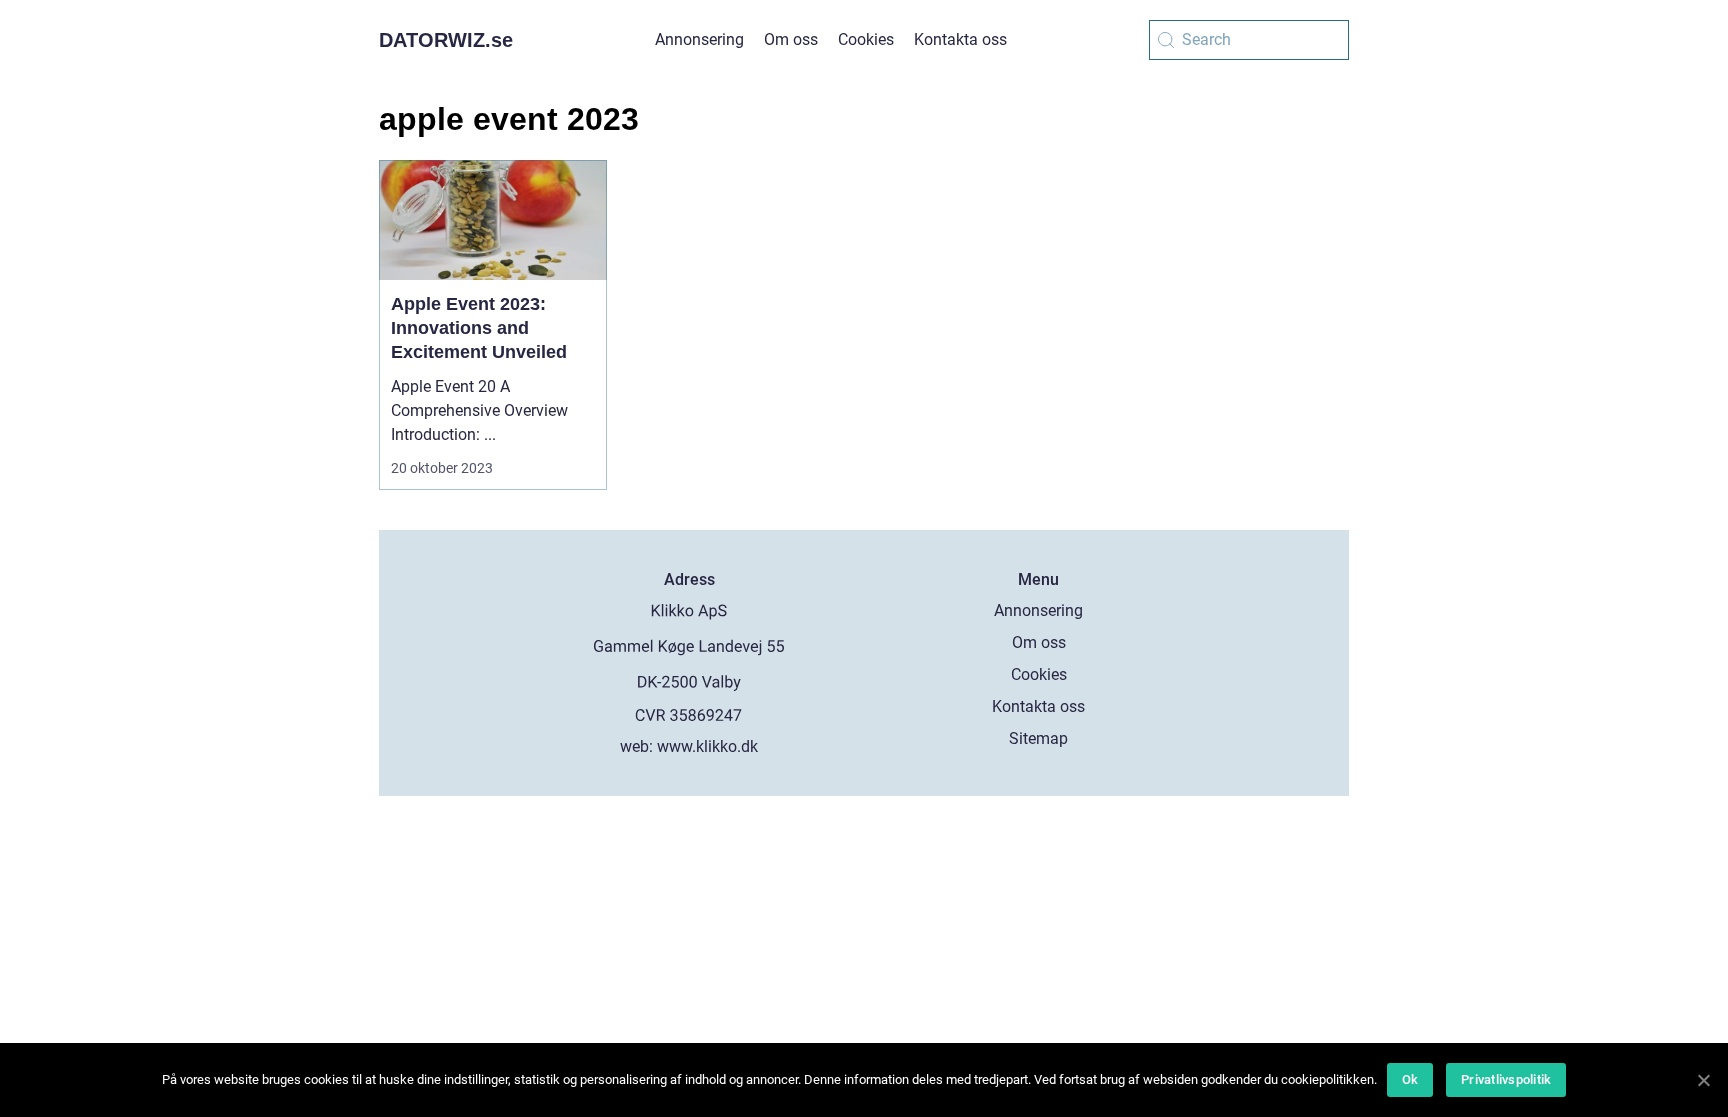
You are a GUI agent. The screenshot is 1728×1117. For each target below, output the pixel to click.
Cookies (866, 39)
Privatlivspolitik (1506, 1079)
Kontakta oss (960, 39)
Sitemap (1038, 738)
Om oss (791, 39)
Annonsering (699, 39)
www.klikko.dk (707, 746)
